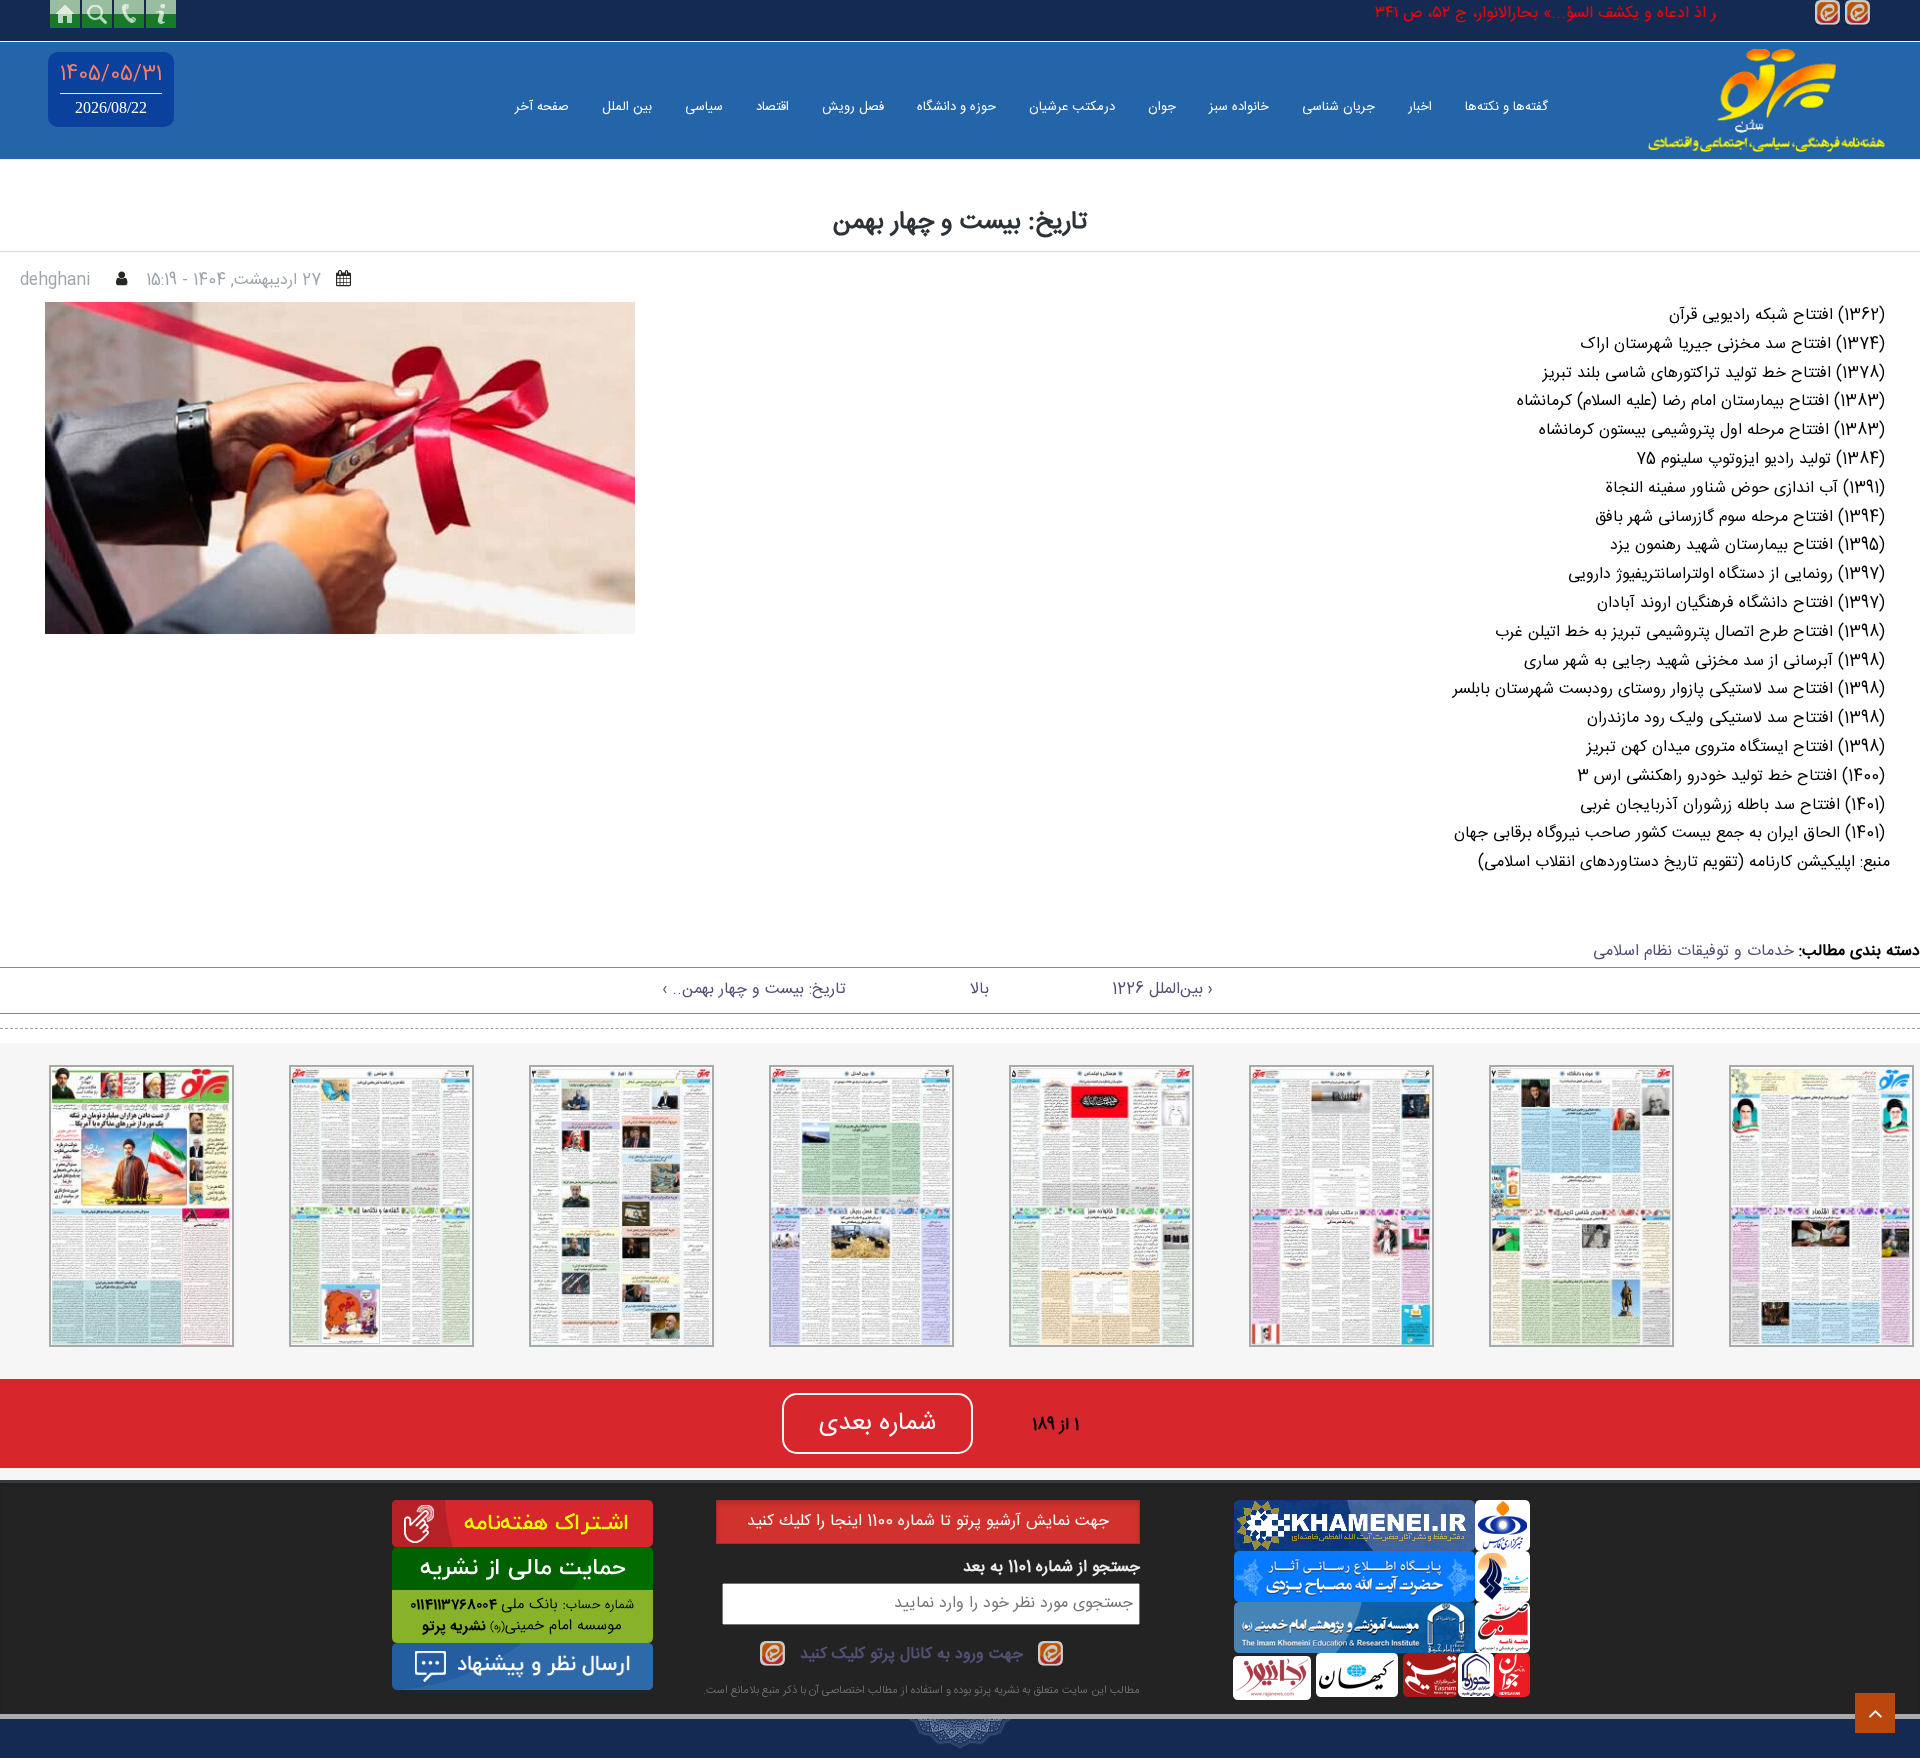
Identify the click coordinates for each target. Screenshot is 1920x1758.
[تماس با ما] (129, 14)
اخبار (1420, 107)
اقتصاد (772, 107)
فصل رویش (853, 107)
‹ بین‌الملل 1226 (1162, 989)
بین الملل (627, 107)
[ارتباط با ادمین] (1857, 13)
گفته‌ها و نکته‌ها (1506, 107)
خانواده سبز (1239, 107)
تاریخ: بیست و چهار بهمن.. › (754, 989)
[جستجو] (97, 14)
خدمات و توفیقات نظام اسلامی (1693, 951)
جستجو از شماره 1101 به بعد (1051, 1567)
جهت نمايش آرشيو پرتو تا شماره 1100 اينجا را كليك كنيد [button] (928, 1521)
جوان (1162, 107)
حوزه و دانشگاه (956, 107)
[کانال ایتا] (1827, 13)
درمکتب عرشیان (1072, 107)
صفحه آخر (542, 107)
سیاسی (704, 107)
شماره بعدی (877, 1423)
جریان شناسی (1338, 107)
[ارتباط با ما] (161, 14)
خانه (65, 14)
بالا (979, 989)
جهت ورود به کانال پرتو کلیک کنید (911, 1654)
